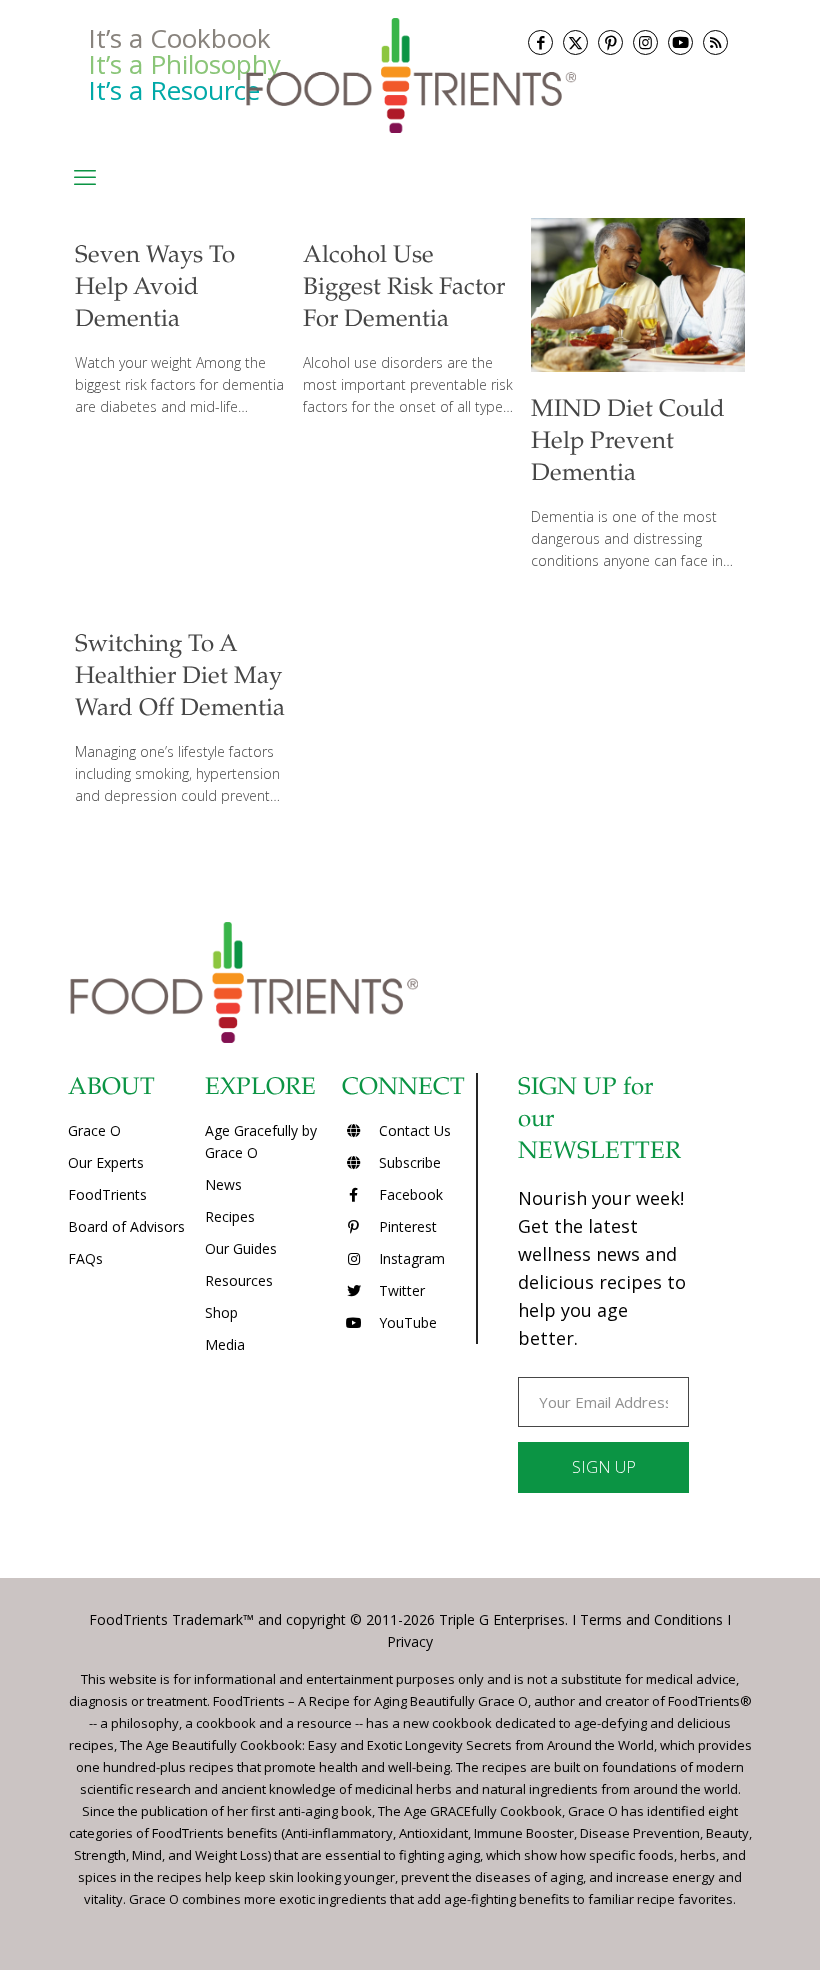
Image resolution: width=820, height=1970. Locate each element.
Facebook (409, 1194)
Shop (221, 1312)
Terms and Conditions (651, 1619)
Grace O (94, 1130)
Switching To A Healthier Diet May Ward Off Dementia (180, 678)
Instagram (410, 1258)
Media (225, 1344)
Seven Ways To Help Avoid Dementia (155, 289)
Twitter (400, 1290)
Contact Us (413, 1130)
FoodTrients (107, 1194)
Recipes (230, 1216)
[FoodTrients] (410, 74)
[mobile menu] (85, 176)
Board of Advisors (126, 1226)
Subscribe (408, 1162)
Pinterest (406, 1226)
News (223, 1184)
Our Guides (241, 1248)
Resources (239, 1280)
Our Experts (106, 1162)
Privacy (410, 1641)
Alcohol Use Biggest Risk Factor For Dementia (404, 289)
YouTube (406, 1322)
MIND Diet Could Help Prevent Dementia (628, 443)
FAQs (85, 1258)
